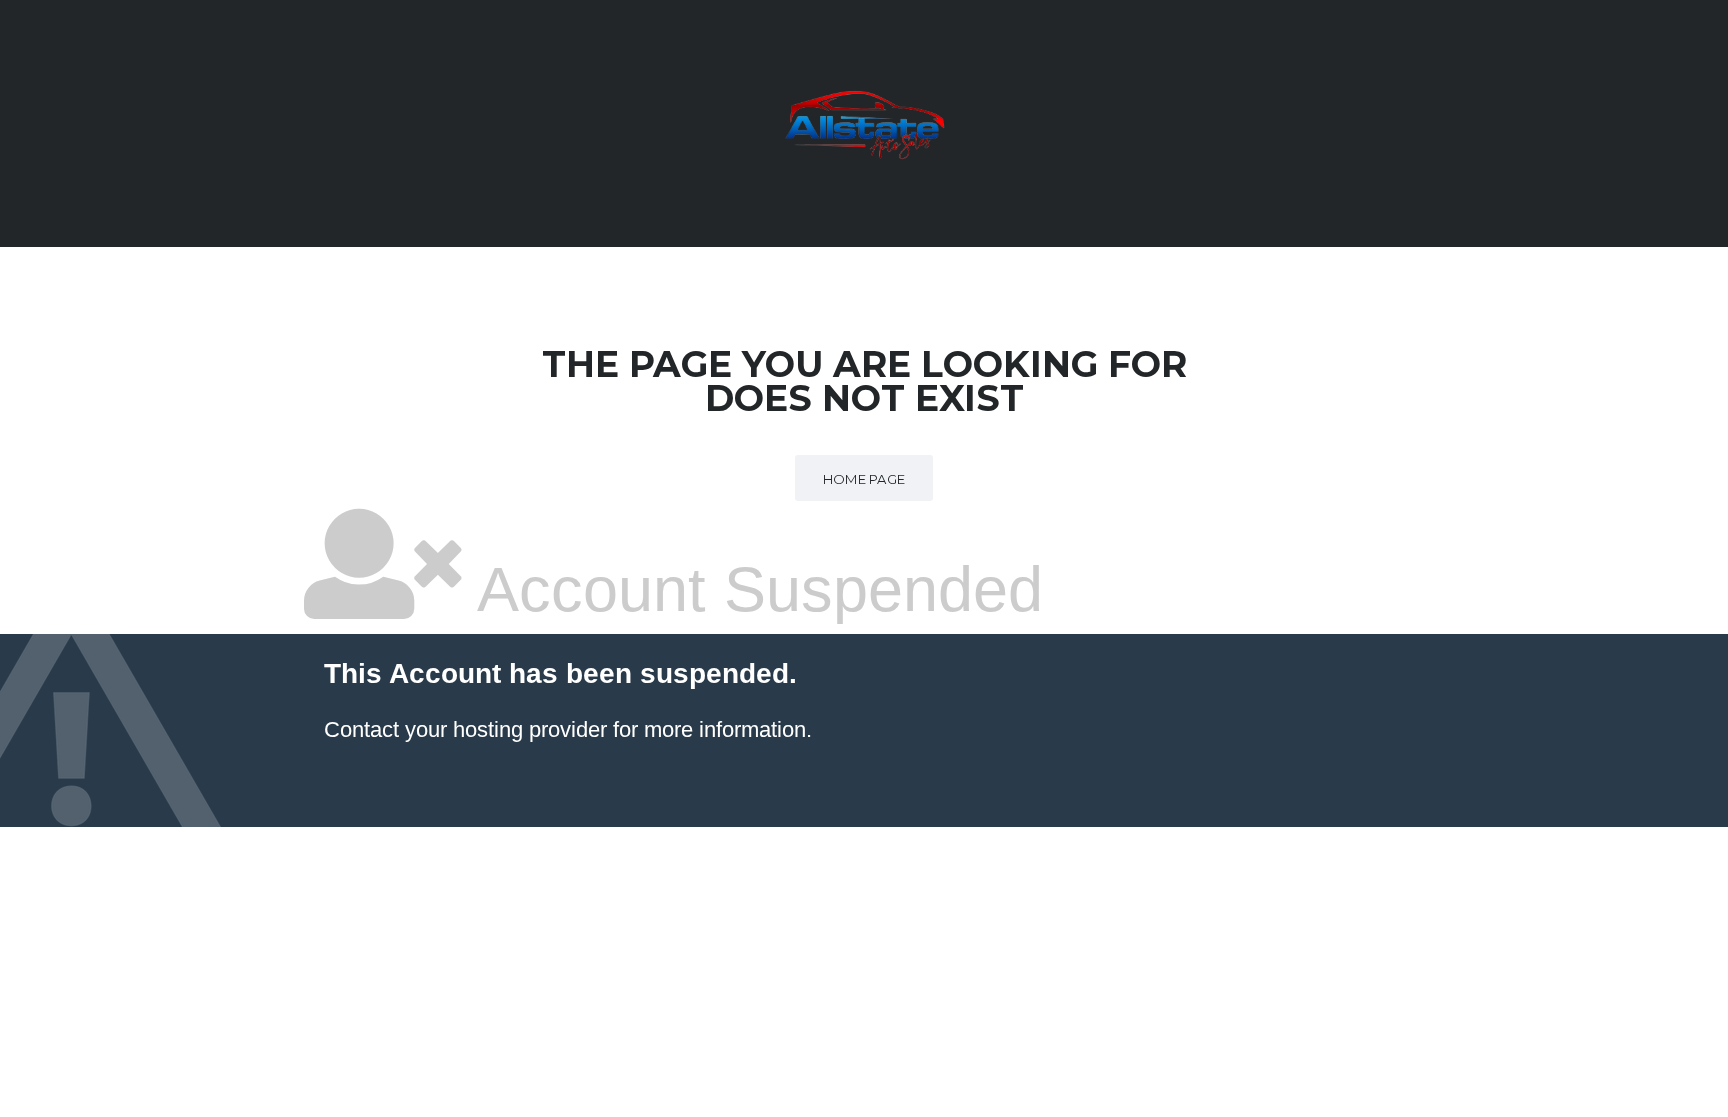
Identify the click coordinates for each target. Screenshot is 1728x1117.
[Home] (864, 122)
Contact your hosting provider (465, 729)
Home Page (864, 479)
